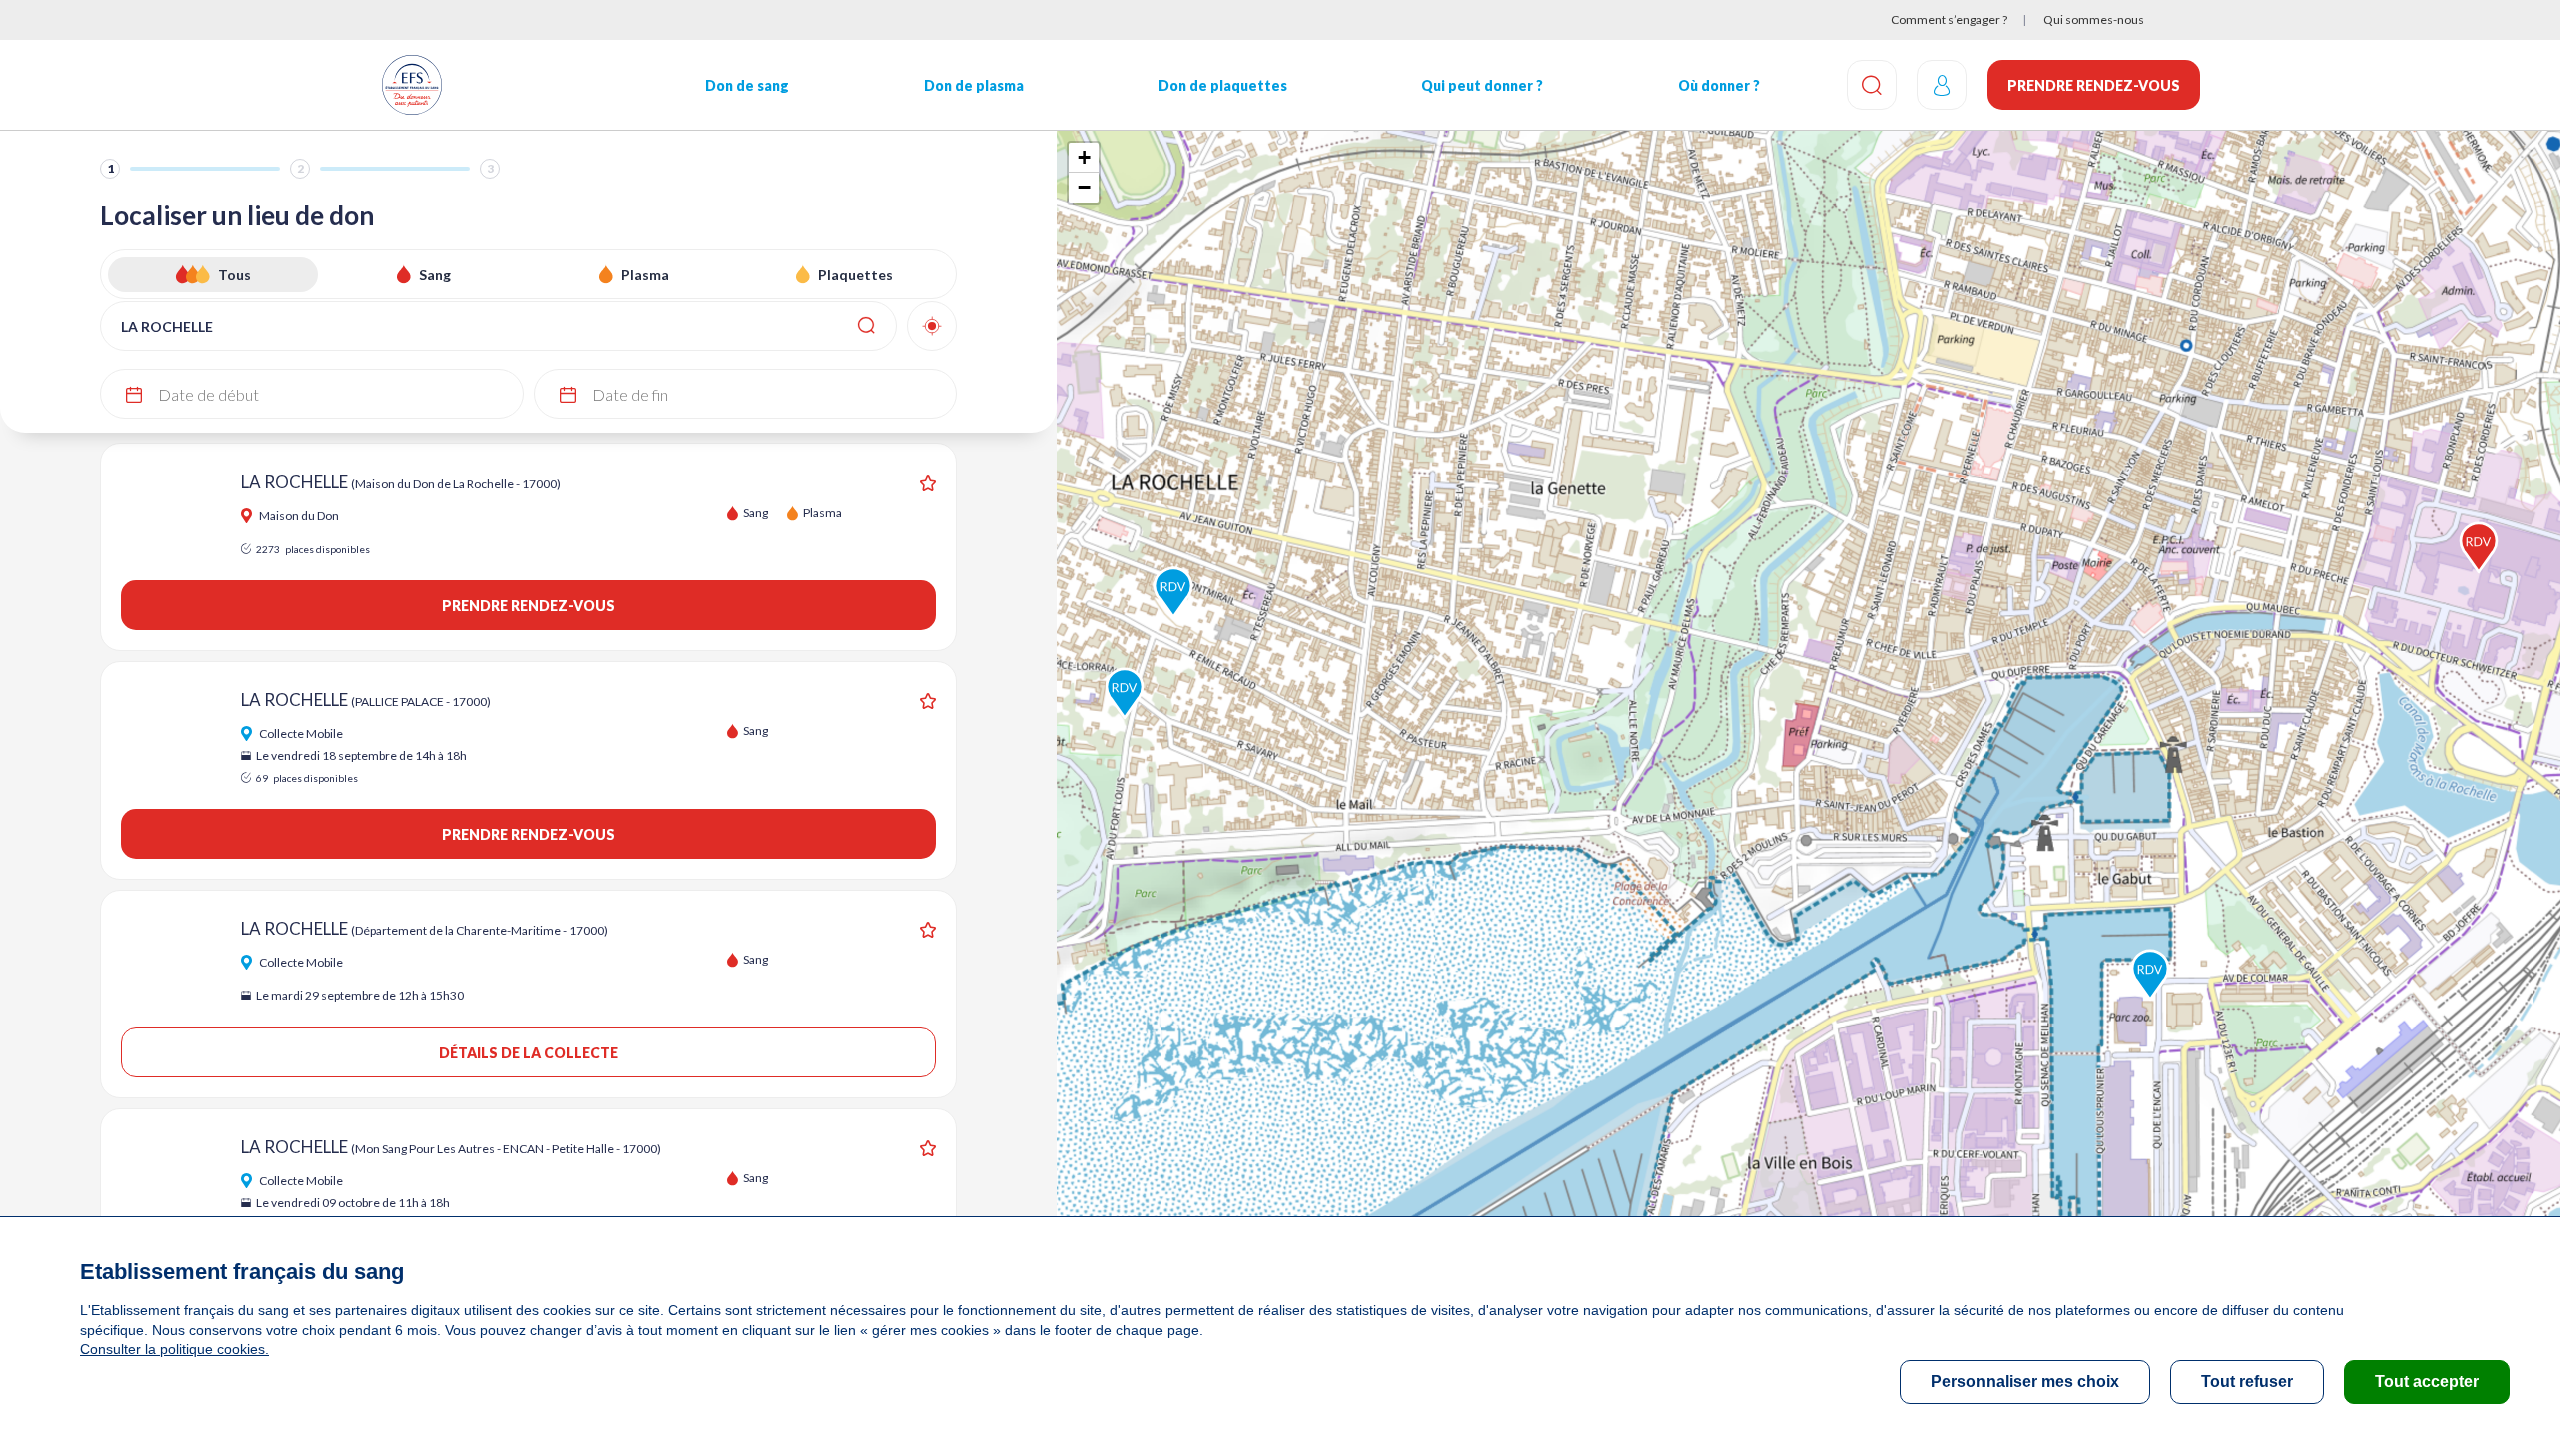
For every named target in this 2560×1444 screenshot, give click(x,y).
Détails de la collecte (528, 1052)
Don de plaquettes (1222, 85)
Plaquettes (855, 274)
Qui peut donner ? (1482, 85)
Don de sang (747, 85)
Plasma (645, 274)
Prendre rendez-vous (2093, 85)
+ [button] (1084, 157)
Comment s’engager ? (1949, 19)
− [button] (1084, 187)
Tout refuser (2247, 1381)
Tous (234, 274)
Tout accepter (2427, 1381)
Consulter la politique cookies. (174, 1349)
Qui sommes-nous (2093, 19)
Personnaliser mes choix (2025, 1381)
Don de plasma (974, 85)
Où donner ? (1719, 85)
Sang (435, 274)
